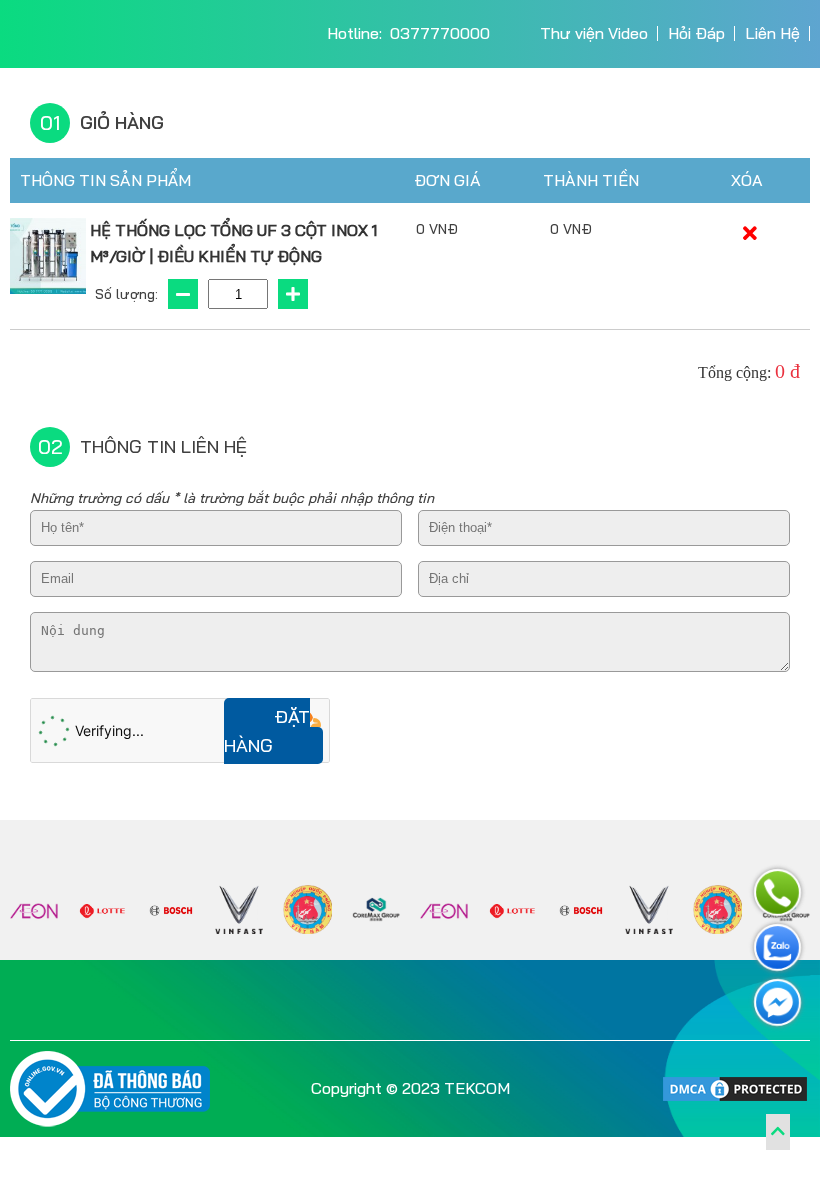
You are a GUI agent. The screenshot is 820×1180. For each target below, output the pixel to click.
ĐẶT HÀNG (267, 731)
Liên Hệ (772, 33)
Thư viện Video (594, 33)
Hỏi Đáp (696, 33)
